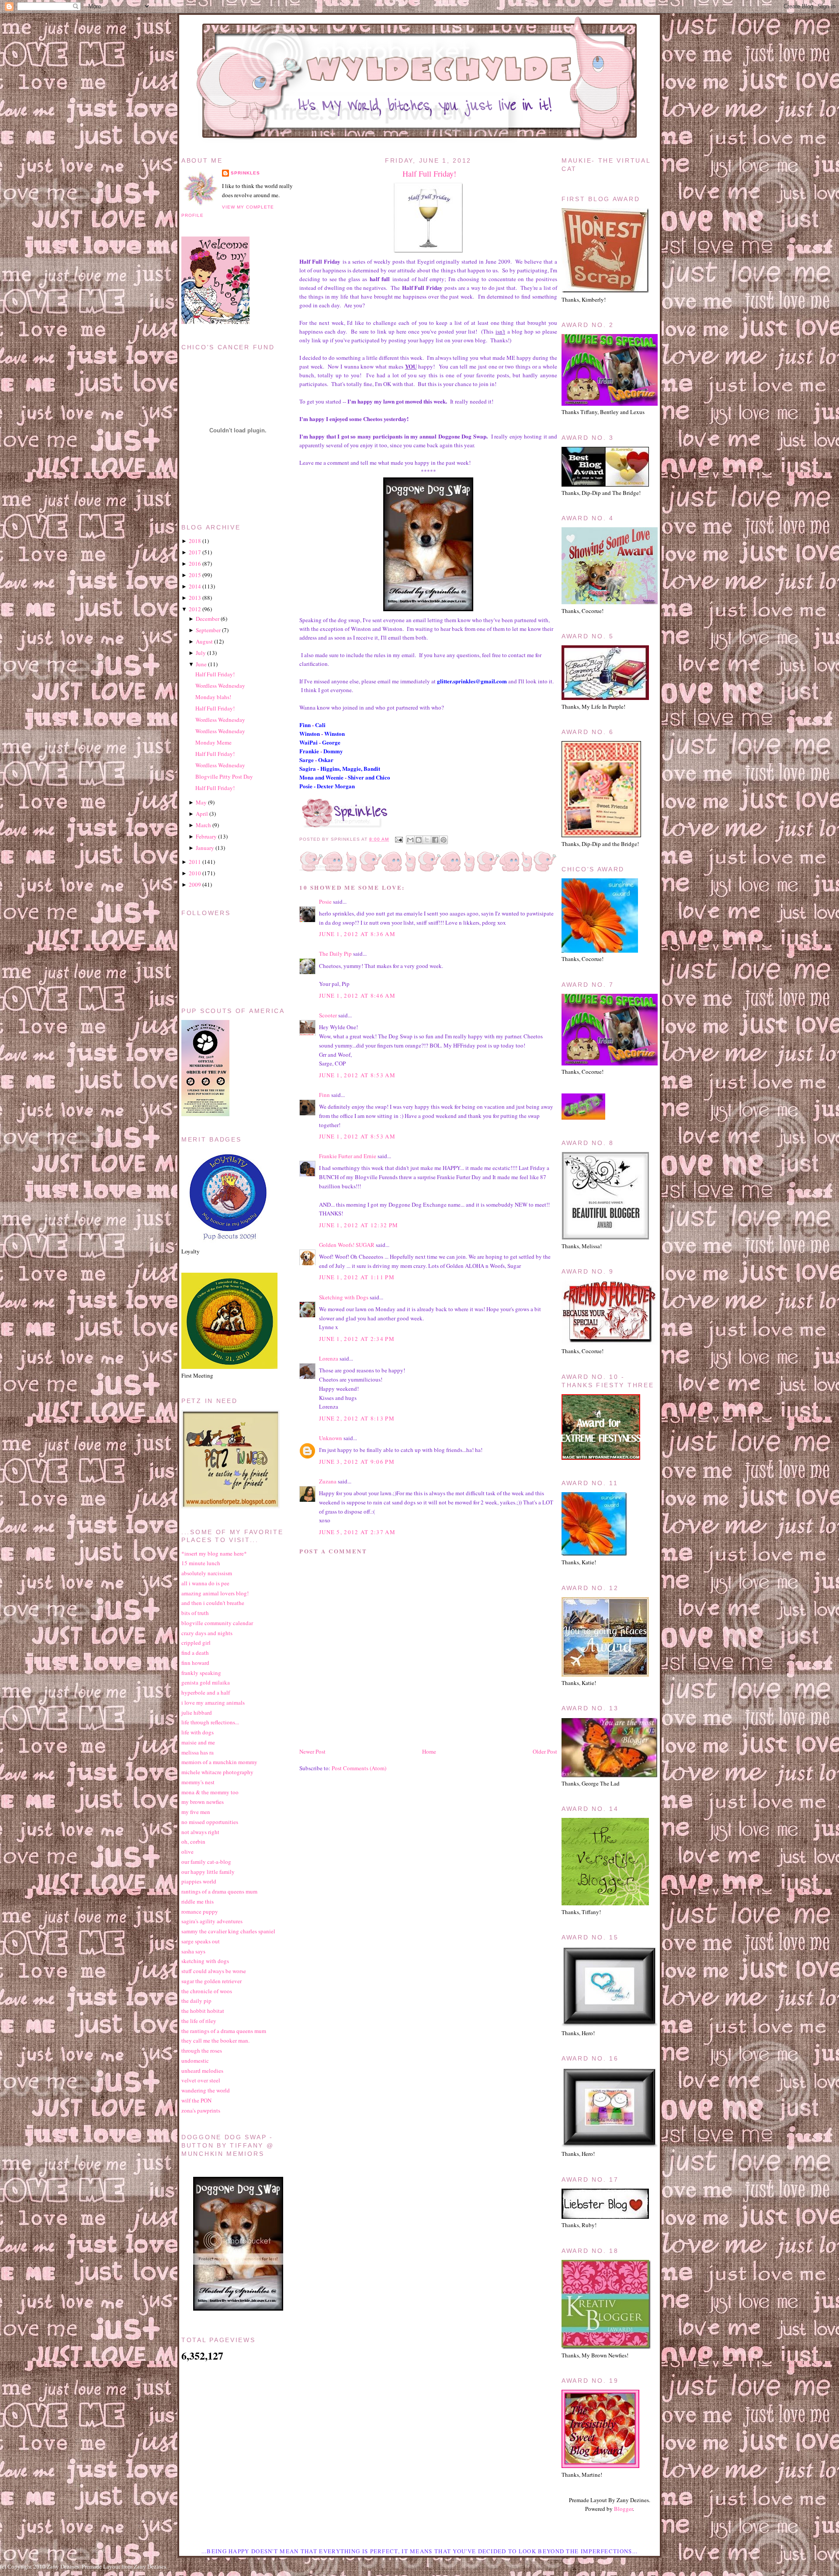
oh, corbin (193, 1841)
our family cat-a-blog (206, 1862)
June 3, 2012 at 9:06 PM (357, 1462)
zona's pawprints (201, 2110)
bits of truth (195, 1613)
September (208, 630)
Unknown (331, 1438)
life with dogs (198, 1732)
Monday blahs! (213, 697)
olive (187, 1852)
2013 (195, 598)
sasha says (193, 1951)
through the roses (202, 2050)
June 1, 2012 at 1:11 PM (357, 1277)
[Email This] (410, 840)
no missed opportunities (210, 1822)
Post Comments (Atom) (359, 1768)
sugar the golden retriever (211, 1981)
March (203, 825)
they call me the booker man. (215, 2040)
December (208, 619)
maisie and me (198, 1742)
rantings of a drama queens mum (219, 1891)
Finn (324, 1095)
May (201, 802)
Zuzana (328, 1481)
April (202, 814)
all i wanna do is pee (205, 1583)
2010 (195, 873)
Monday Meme (213, 742)
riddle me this (198, 1901)
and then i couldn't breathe (213, 1603)
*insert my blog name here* (214, 1553)
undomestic (195, 2061)
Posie (325, 902)
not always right (200, 1832)
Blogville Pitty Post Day (224, 776)
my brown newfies (203, 1802)
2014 (195, 586)
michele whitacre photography (217, 1772)
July (201, 653)
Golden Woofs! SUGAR (347, 1245)
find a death (195, 1653)
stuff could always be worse (214, 1971)
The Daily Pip (336, 954)
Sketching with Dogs (344, 1297)
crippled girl (196, 1643)
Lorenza (329, 1358)
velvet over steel (201, 2080)
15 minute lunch (201, 1563)
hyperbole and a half (206, 1692)
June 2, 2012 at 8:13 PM (357, 1418)
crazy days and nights (207, 1633)
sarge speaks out (201, 1941)
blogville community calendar (217, 1623)
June (201, 664)
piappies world (199, 1881)
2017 (195, 552)
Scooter (328, 1015)
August (204, 641)
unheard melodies (202, 2071)
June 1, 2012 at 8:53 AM (357, 1075)
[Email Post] (398, 839)
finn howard (195, 1663)
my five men (196, 1812)
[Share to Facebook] (435, 840)
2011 (195, 862)
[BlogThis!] (419, 840)
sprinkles (245, 173)
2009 (195, 884)
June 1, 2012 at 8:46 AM (357, 996)
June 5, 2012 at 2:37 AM (357, 1532)
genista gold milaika (206, 1682)
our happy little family (208, 1872)
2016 (195, 564)
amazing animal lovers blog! (215, 1593)
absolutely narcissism (207, 1573)
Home (429, 1751)
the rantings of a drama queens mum (224, 2031)
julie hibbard (197, 1713)
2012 (195, 609)
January (205, 848)
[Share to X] (427, 840)
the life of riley (199, 2021)
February (206, 836)
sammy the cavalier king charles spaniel (228, 1931)
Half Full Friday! (429, 174)
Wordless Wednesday (220, 686)
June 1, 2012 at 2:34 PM (357, 1339)
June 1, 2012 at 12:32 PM (359, 1225)
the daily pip (196, 2001)
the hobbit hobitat (203, 2011)
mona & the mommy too (210, 1792)
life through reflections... (210, 1722)
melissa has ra (198, 1752)
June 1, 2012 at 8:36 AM (357, 934)
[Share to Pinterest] (444, 840)
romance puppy (200, 1911)
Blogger (623, 2509)
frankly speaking (201, 1673)
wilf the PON (196, 2100)
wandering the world (206, 2090)
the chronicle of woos (207, 1991)
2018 (195, 541)
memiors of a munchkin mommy (219, 1762)
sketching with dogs (205, 1961)
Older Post (545, 1751)
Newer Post (312, 1751)
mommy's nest (198, 1782)
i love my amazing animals (213, 1702)
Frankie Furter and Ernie (348, 1156)
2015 (195, 575)
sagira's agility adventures (212, 1921)
